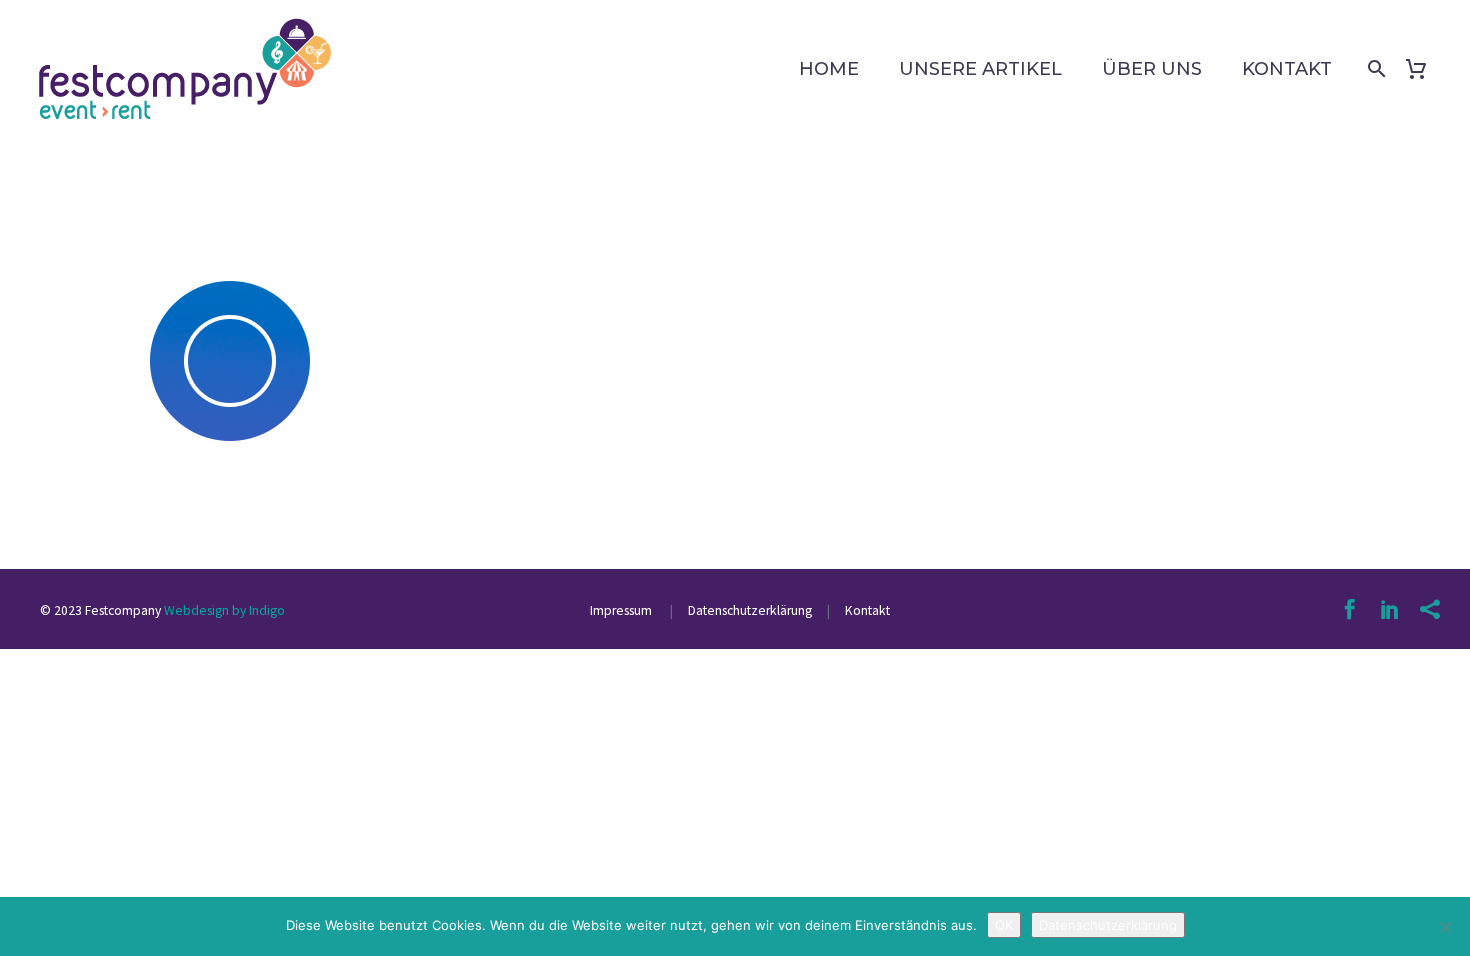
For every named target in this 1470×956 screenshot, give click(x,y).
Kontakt (1287, 69)
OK (1004, 925)
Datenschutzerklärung (748, 610)
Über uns (1152, 69)
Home (829, 69)
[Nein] (1445, 927)
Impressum (622, 610)
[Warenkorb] (1423, 69)
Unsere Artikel (980, 69)
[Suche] (1373, 69)
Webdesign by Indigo (224, 610)
